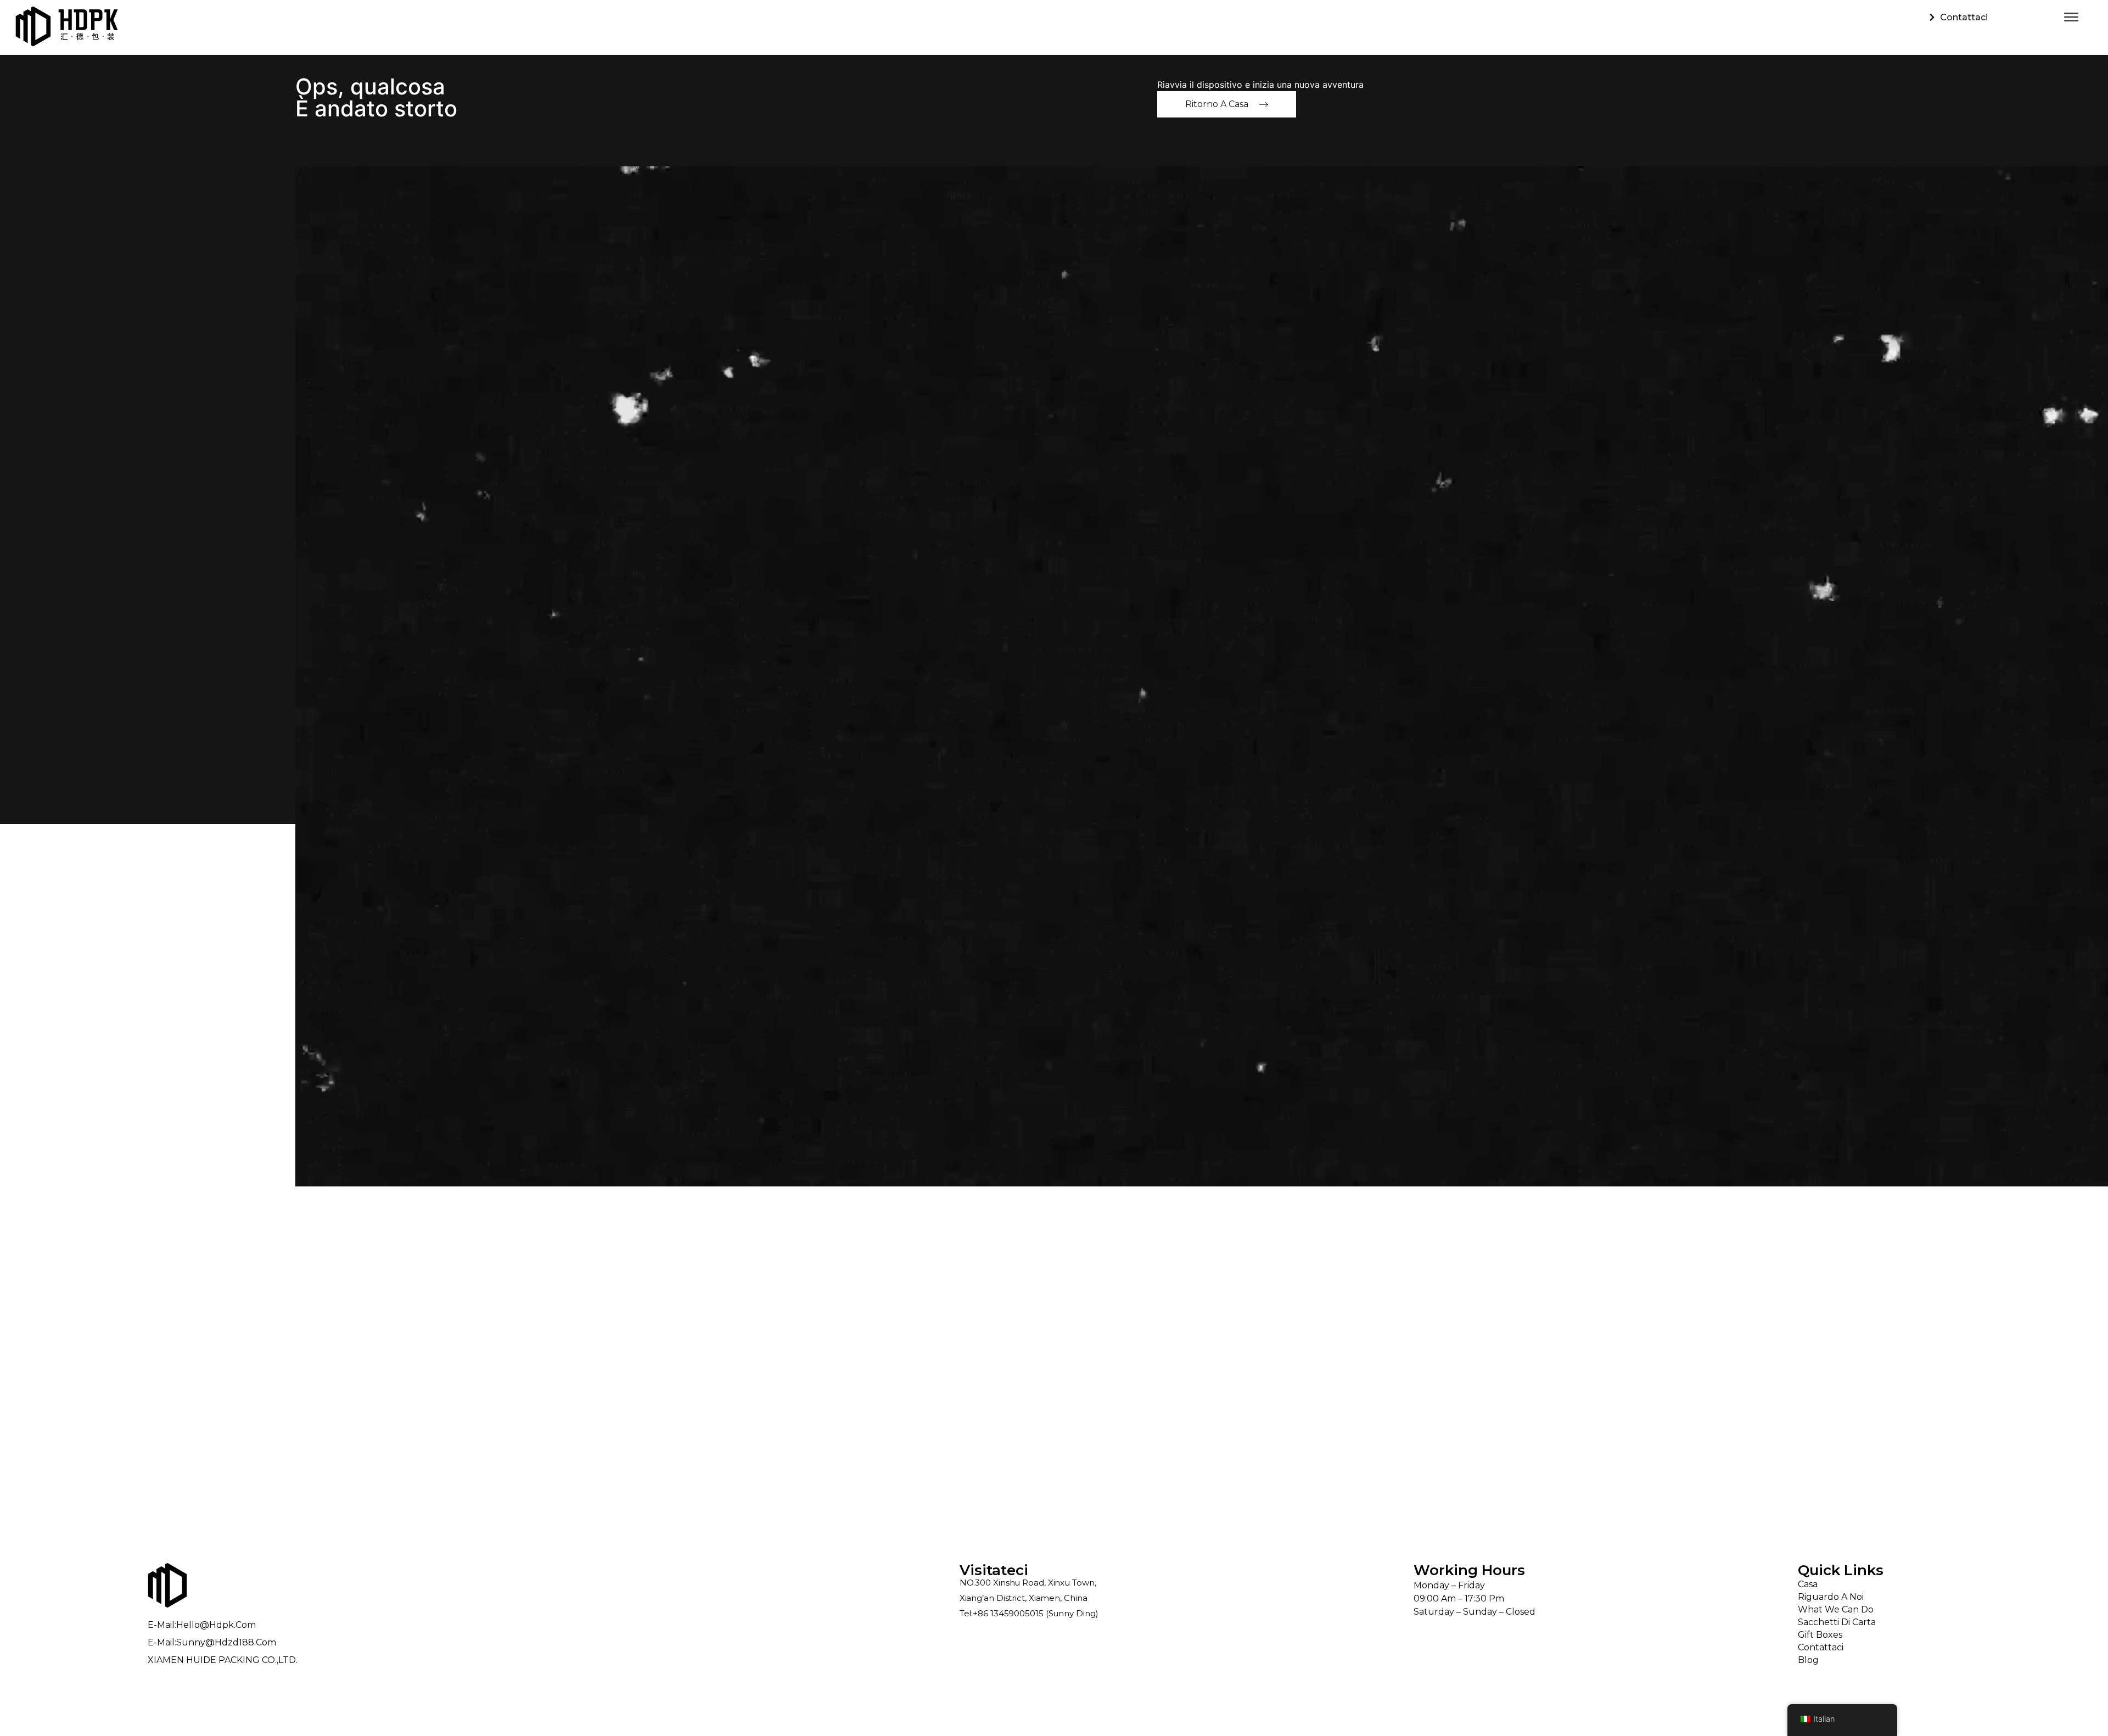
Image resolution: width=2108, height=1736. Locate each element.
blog (1808, 1660)
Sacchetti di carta (1837, 1622)
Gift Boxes (1820, 1635)
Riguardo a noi (1831, 1597)
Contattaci (1821, 1647)
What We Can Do (1836, 1609)
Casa (1808, 1584)
